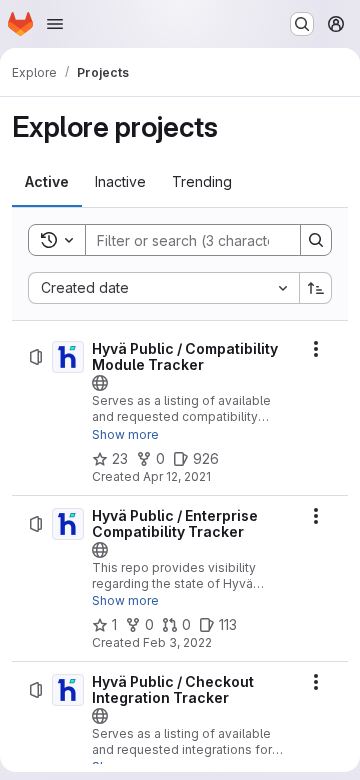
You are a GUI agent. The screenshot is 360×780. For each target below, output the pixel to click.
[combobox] (163, 288)
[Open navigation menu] (55, 24)
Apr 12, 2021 (177, 476)
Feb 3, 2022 (177, 642)
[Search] (316, 240)
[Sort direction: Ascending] (316, 288)
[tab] (47, 182)
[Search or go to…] (302, 24)
